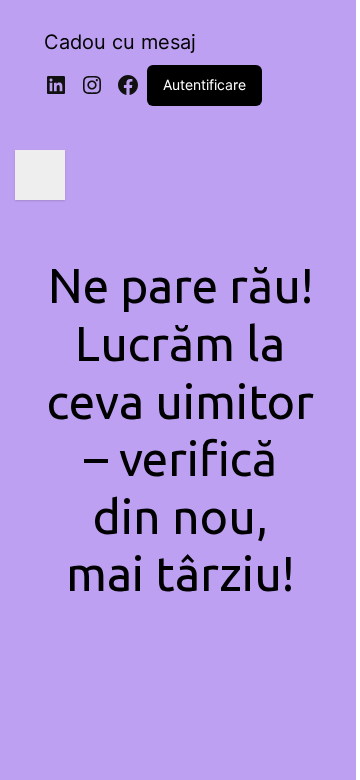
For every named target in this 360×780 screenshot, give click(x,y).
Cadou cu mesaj (120, 42)
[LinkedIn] (56, 85)
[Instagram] (92, 85)
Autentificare (204, 84)
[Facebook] (128, 85)
